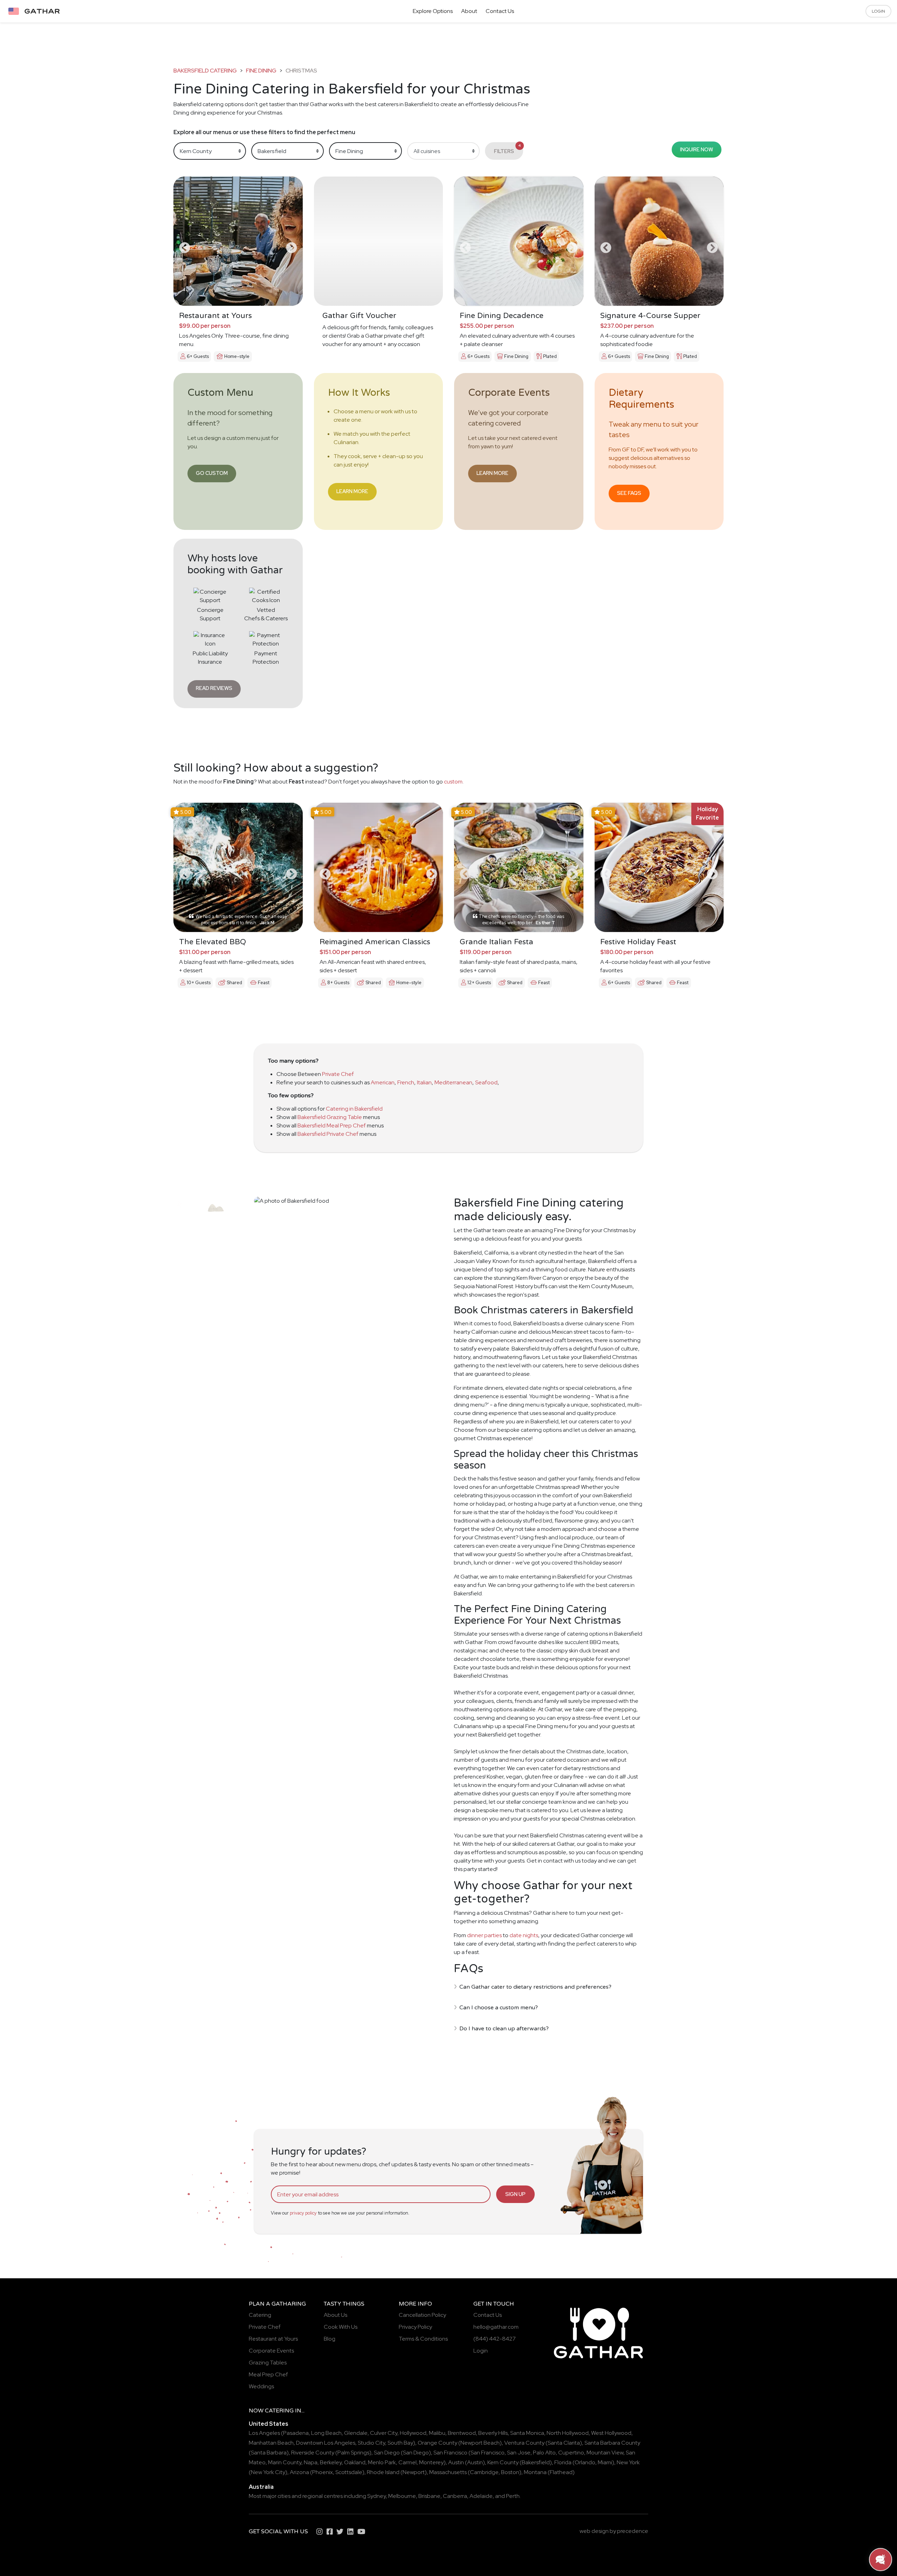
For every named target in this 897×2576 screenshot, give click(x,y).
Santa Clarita (564, 2443)
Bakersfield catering (205, 71)
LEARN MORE (352, 491)
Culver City (384, 2433)
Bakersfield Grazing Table (330, 1117)
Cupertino (571, 2453)
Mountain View (605, 2453)
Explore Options (433, 11)
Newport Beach (480, 2443)
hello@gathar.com (496, 2327)
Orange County (437, 2443)
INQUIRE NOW (697, 149)
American (383, 1082)
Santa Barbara (269, 2453)
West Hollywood (611, 2433)
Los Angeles (264, 2433)
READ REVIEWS (214, 688)
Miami (605, 2462)
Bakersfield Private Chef (328, 1134)
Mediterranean (453, 1082)
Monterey (431, 2462)
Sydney (376, 2496)
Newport (414, 2472)
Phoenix (323, 2472)
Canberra (455, 2496)
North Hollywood (568, 2433)
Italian (424, 1082)
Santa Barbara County (612, 2443)
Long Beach (326, 2433)
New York (628, 2462)
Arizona (299, 2472)
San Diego (387, 2453)
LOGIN (878, 11)
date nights (524, 1935)
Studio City (371, 2443)
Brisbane (429, 2496)
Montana (535, 2472)
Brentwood (462, 2433)
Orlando (585, 2462)
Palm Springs (353, 2453)
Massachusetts (448, 2472)
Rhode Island (383, 2472)
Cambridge (484, 2472)
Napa (311, 2462)
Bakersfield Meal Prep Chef (332, 1125)
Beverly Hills (493, 2433)
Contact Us (500, 11)
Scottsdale (349, 2472)
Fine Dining (261, 71)
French (406, 1082)
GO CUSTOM (212, 473)
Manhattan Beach (271, 2443)
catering (279, 2411)
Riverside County (313, 2453)
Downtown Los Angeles (326, 2443)
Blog (330, 2339)
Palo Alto (544, 2453)
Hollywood (413, 2433)
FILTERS (508, 149)
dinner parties (484, 1935)
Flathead (561, 2472)
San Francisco (450, 2453)
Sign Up (515, 2194)
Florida (563, 2462)
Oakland (355, 2462)
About (469, 11)
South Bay (400, 2443)
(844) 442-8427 (495, 2339)
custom (453, 782)
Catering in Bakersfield (354, 1109)
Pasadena (296, 2433)
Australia (261, 2487)
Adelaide (481, 2496)
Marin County (285, 2462)
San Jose (519, 2453)
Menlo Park (382, 2462)
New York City (268, 2472)
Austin (456, 2462)
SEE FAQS (629, 493)
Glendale (356, 2433)
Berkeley (331, 2462)
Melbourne (402, 2496)
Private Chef (338, 1074)
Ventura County (524, 2443)
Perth (513, 2496)
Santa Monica (527, 2433)
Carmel (408, 2462)
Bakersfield (536, 2462)
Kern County (503, 2462)
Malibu (437, 2433)
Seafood (486, 1082)
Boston (510, 2472)
